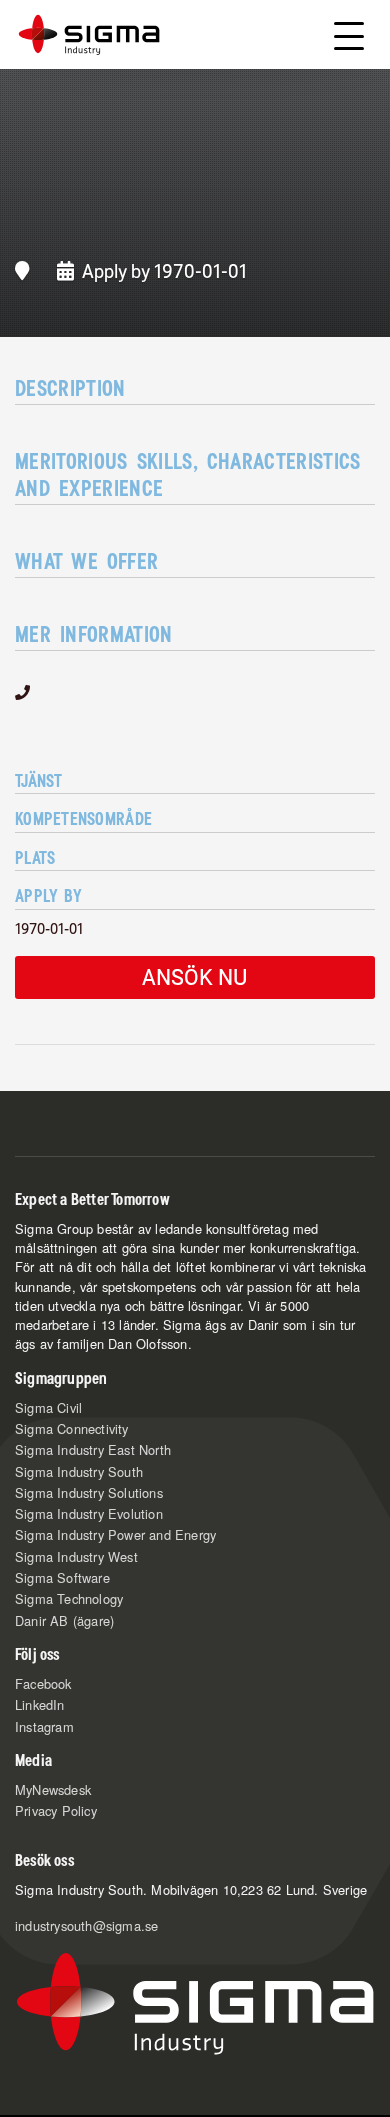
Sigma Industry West (76, 1556)
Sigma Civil (48, 1407)
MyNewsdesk (53, 1789)
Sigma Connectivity (72, 1428)
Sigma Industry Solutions (89, 1492)
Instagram (44, 1726)
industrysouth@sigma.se (86, 1925)
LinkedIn (40, 1704)
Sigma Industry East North (93, 1449)
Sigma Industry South (79, 1471)
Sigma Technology (69, 1598)
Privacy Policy (56, 1810)
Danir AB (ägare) (64, 1620)
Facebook (43, 1683)
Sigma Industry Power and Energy (115, 1534)
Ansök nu (195, 976)
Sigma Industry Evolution (89, 1513)
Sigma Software (62, 1577)
